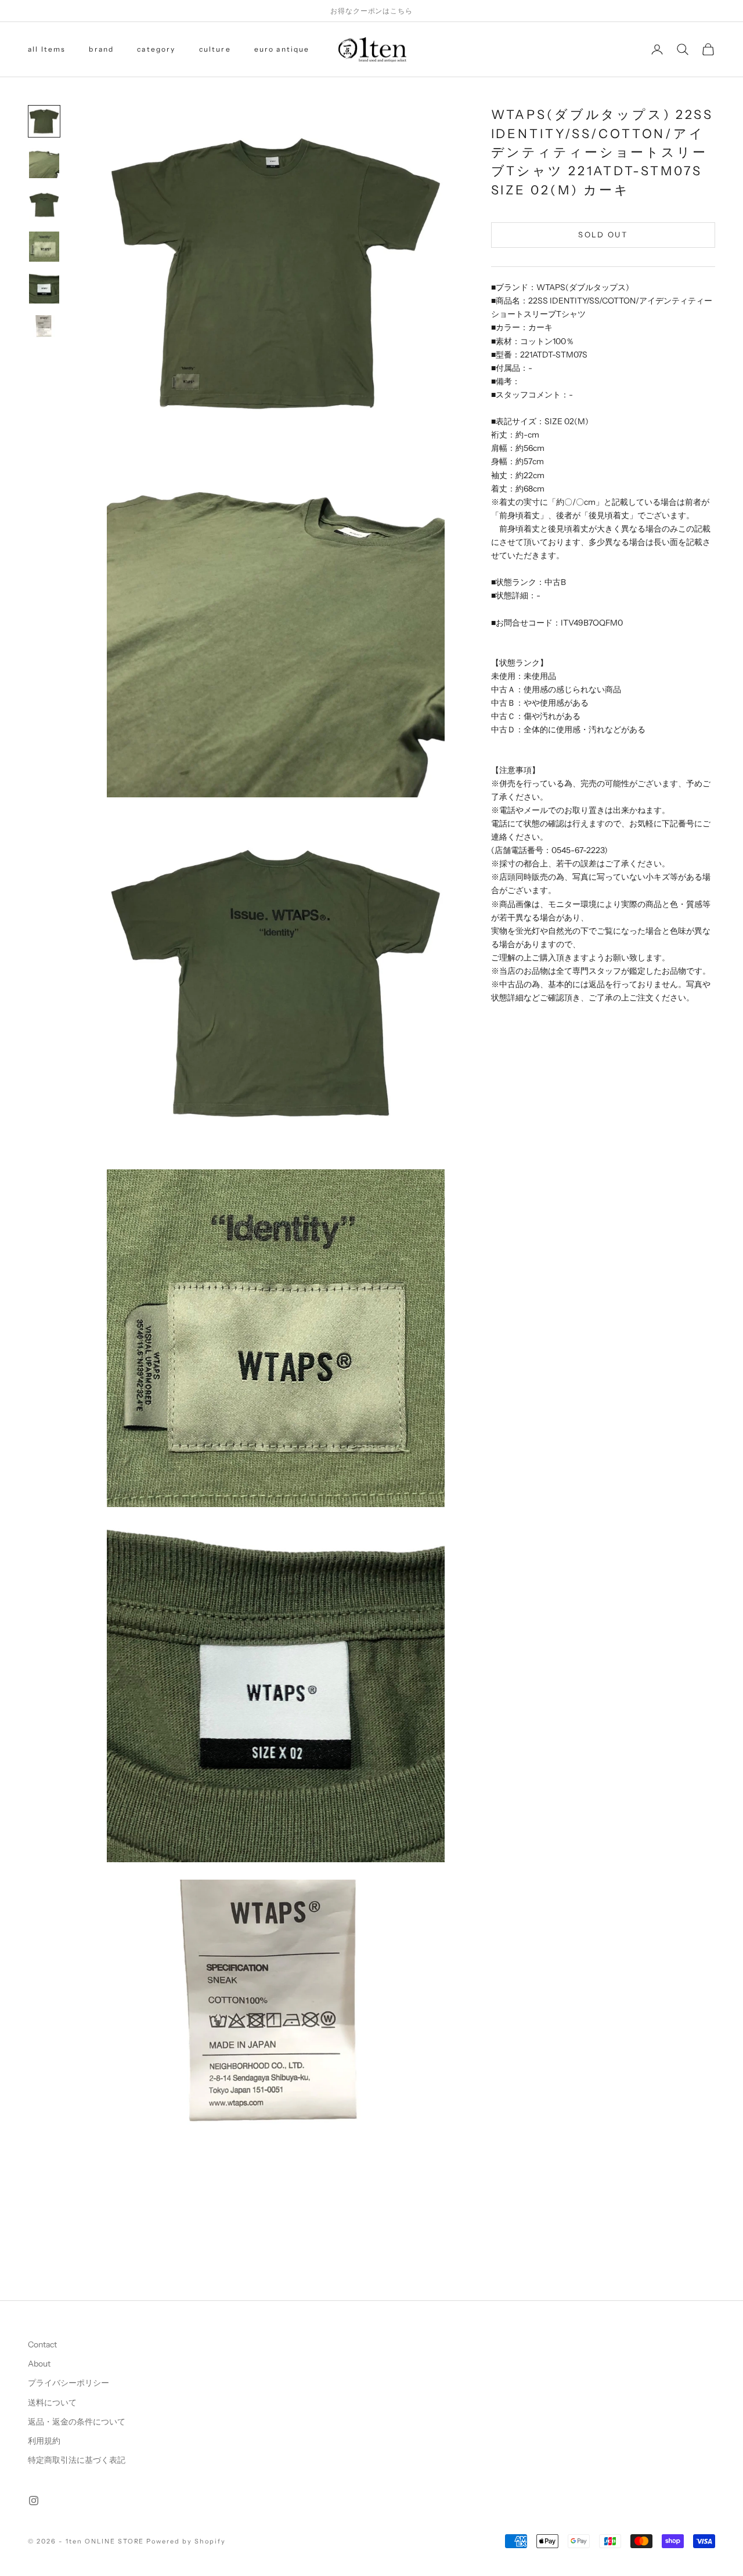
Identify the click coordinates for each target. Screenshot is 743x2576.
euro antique (282, 49)
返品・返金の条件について (77, 2422)
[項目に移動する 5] (44, 288)
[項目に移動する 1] (44, 121)
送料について (52, 2402)
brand (101, 49)
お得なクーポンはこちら (372, 11)
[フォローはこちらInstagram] (34, 2501)
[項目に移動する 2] (44, 163)
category (156, 49)
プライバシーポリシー (68, 2383)
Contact (42, 2344)
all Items (47, 49)
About (39, 2364)
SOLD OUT (603, 234)
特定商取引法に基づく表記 (77, 2460)
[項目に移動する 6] (44, 330)
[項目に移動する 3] (44, 205)
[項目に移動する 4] (44, 247)
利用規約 (44, 2441)
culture (215, 49)
